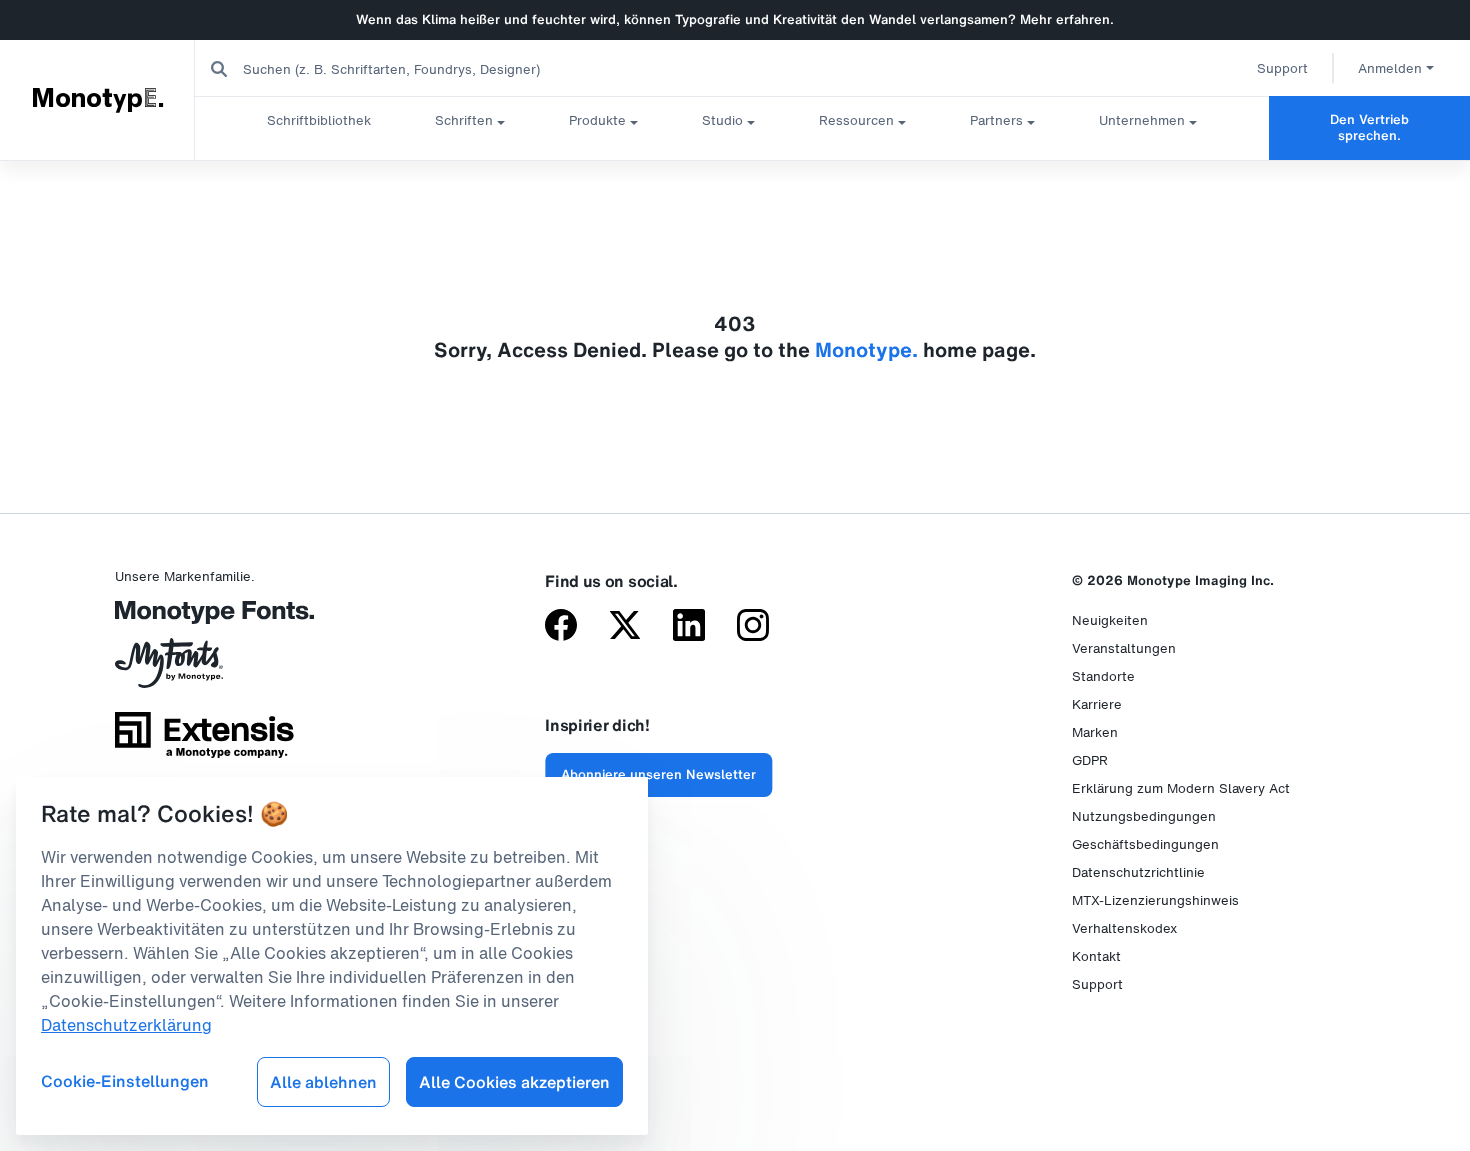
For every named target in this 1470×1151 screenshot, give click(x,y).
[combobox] (401, 68)
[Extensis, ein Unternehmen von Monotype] (204, 742)
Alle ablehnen (323, 1082)
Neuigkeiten (1110, 620)
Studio (722, 120)
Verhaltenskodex (1124, 928)
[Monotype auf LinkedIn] (689, 627)
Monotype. (98, 99)
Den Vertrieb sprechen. (1369, 127)
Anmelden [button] (1390, 68)
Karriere (1097, 704)
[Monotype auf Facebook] (561, 627)
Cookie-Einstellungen (125, 1081)
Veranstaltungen (1124, 648)
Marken (1095, 732)
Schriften (464, 120)
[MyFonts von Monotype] (204, 670)
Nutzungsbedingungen (1144, 816)
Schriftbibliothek (319, 120)
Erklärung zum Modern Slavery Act (1181, 788)
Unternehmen (1142, 120)
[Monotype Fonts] (204, 619)
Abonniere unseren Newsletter (658, 774)
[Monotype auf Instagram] (753, 627)
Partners (996, 120)
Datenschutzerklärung (126, 1025)
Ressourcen (856, 120)
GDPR (1090, 760)
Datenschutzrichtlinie (1138, 872)
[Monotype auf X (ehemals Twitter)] (625, 627)
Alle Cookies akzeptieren (514, 1082)
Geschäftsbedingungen (1145, 844)
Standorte (1103, 676)
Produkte (597, 120)
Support (1282, 68)
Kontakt (1096, 956)
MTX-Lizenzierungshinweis (1155, 900)
